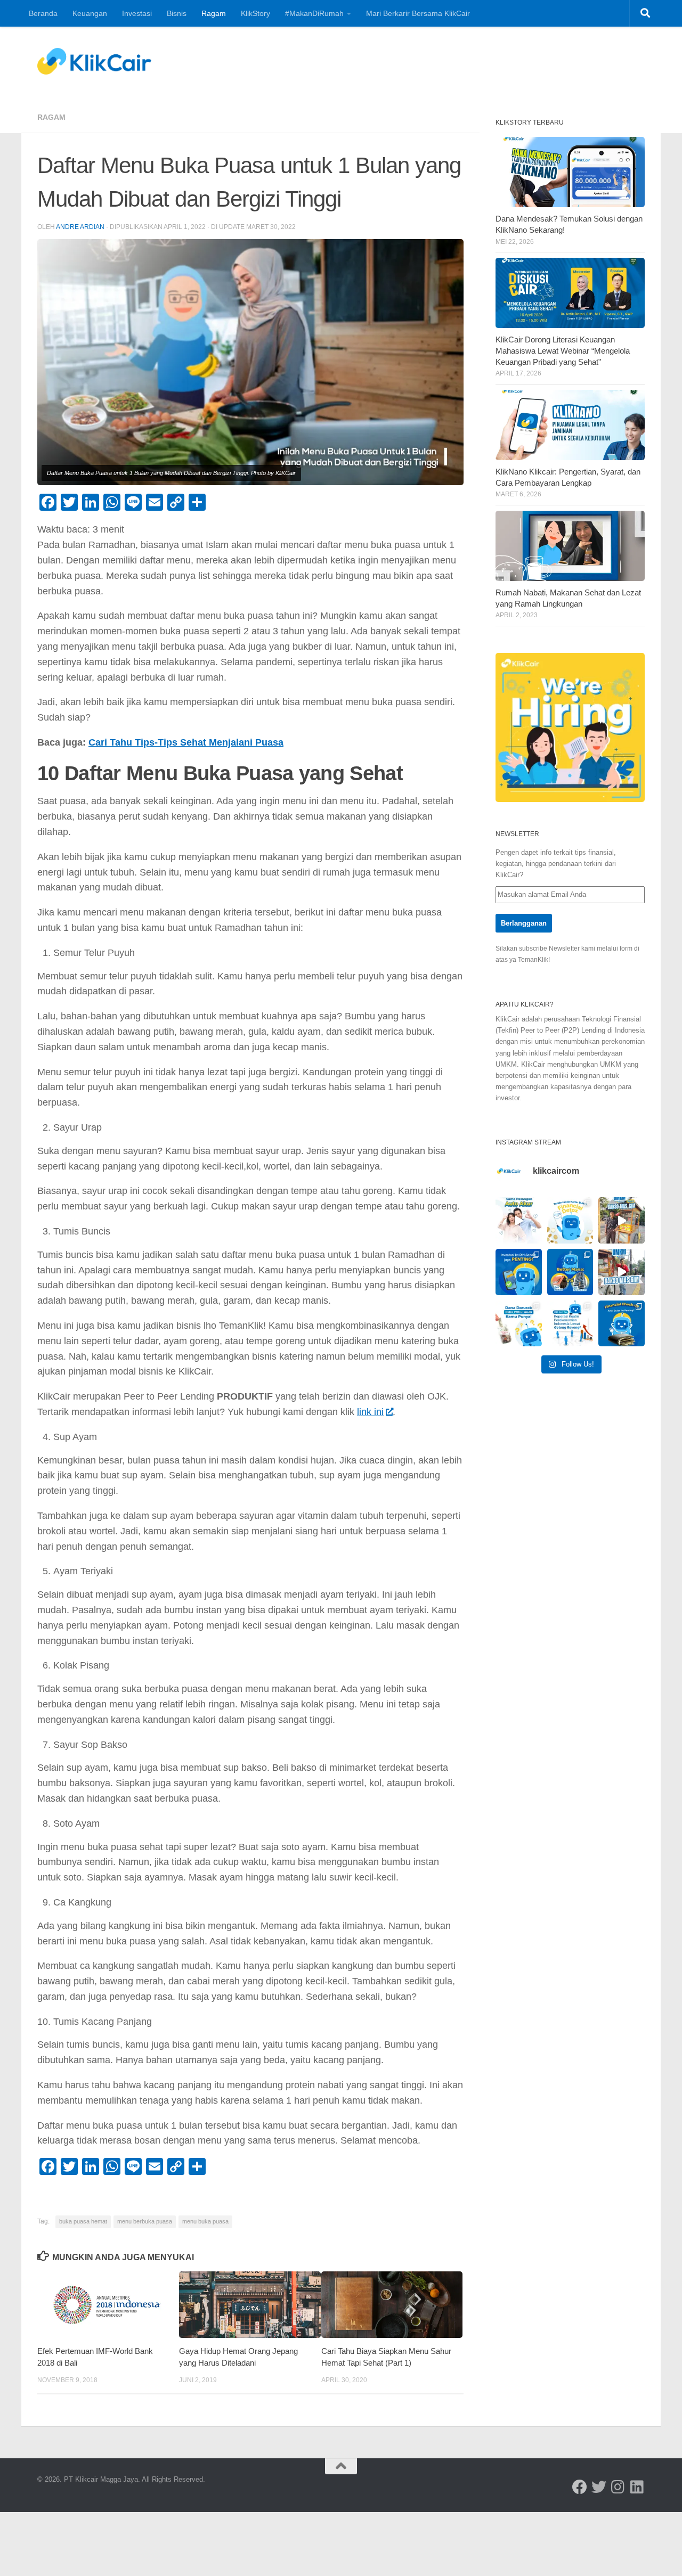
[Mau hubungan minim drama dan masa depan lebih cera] (519, 1220)
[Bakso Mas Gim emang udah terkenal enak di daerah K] (622, 1272)
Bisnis (177, 13)
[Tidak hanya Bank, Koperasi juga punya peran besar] (570, 1324)
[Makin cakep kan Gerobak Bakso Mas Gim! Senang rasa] (622, 1220)
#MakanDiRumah (314, 13)
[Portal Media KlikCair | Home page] (94, 61)
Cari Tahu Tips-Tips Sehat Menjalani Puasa (186, 742)
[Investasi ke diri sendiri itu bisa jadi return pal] (519, 1272)
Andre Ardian (80, 227)
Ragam (214, 13)
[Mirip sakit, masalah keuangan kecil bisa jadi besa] (622, 1324)
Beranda (43, 13)
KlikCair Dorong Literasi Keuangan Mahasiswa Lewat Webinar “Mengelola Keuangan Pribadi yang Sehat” (563, 351)
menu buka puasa (205, 2221)
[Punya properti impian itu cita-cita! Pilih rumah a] (570, 1272)
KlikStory (255, 13)
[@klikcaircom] (580, 2487)
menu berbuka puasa (145, 2221)
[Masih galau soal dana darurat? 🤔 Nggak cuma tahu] (519, 1324)
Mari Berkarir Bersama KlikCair (418, 13)
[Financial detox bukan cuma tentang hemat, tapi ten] (570, 1220)
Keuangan (90, 13)
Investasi (137, 13)
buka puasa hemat (83, 2221)
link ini (370, 1412)
